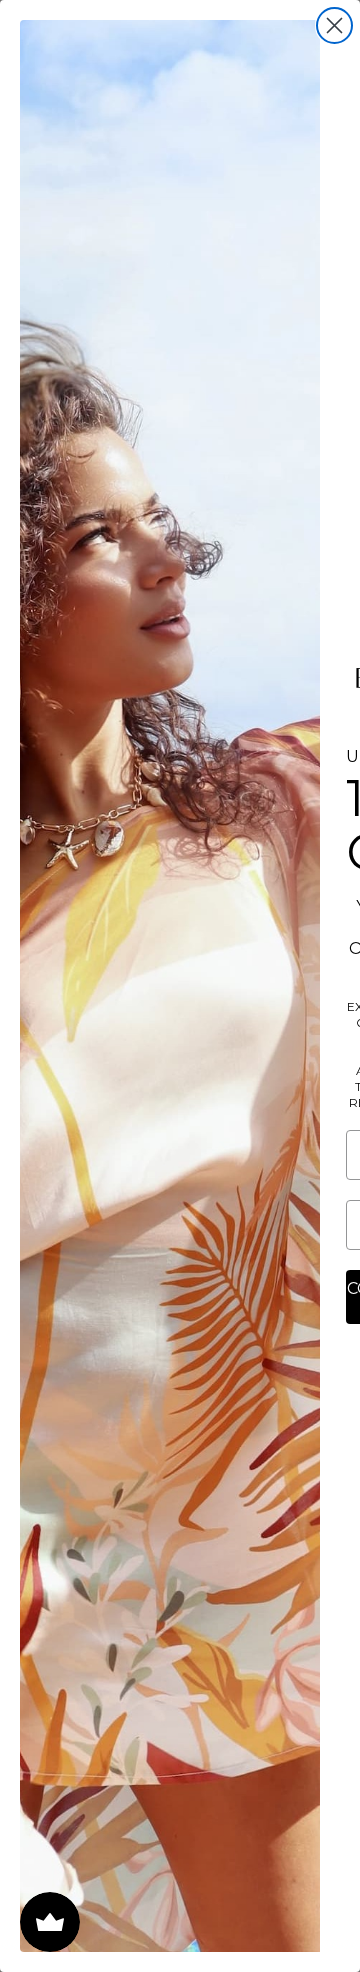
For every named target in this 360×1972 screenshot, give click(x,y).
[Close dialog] (334, 25)
